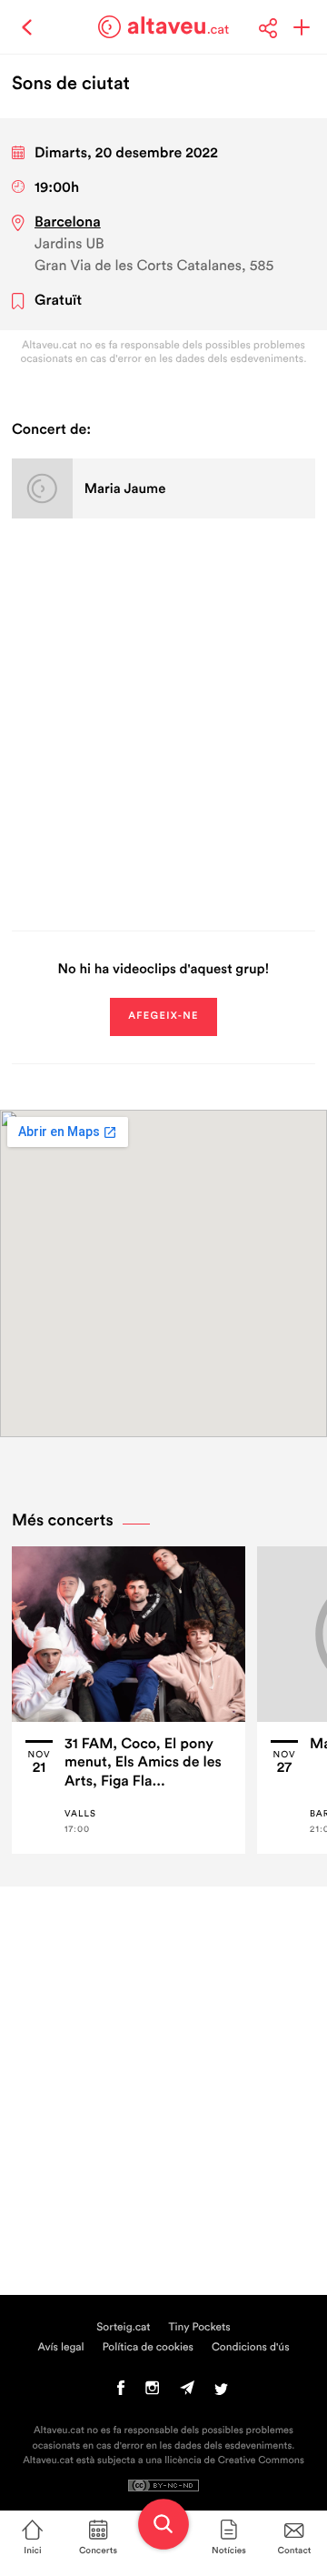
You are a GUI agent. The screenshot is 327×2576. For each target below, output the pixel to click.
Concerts (98, 2551)
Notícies (229, 2551)
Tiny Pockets (200, 2328)
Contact (295, 2551)
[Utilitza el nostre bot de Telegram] (187, 2392)
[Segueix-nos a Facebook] (121, 2392)
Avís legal (60, 2348)
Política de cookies (148, 2348)
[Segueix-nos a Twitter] (221, 2392)
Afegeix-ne (163, 1016)
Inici (32, 2551)
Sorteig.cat (123, 2328)
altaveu (178, 26)
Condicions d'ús (251, 2348)
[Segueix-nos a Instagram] (152, 2392)
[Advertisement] (163, 721)
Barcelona (68, 223)
